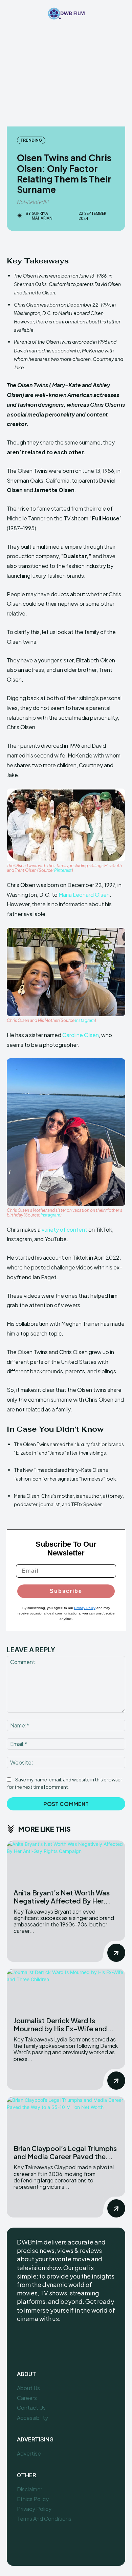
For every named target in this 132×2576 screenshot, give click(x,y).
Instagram (85, 1020)
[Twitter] (53, 2341)
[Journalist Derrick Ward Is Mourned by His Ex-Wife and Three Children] (66, 1989)
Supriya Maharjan (42, 216)
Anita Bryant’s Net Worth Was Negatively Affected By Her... (62, 1897)
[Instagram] (38, 2341)
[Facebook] (23, 2341)
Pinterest (63, 870)
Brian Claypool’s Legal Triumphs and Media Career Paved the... (65, 2152)
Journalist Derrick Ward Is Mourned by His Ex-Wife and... (64, 2024)
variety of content (65, 1229)
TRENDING (31, 140)
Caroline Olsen (81, 1035)
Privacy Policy (85, 1608)
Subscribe (66, 1591)
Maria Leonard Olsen (84, 895)
